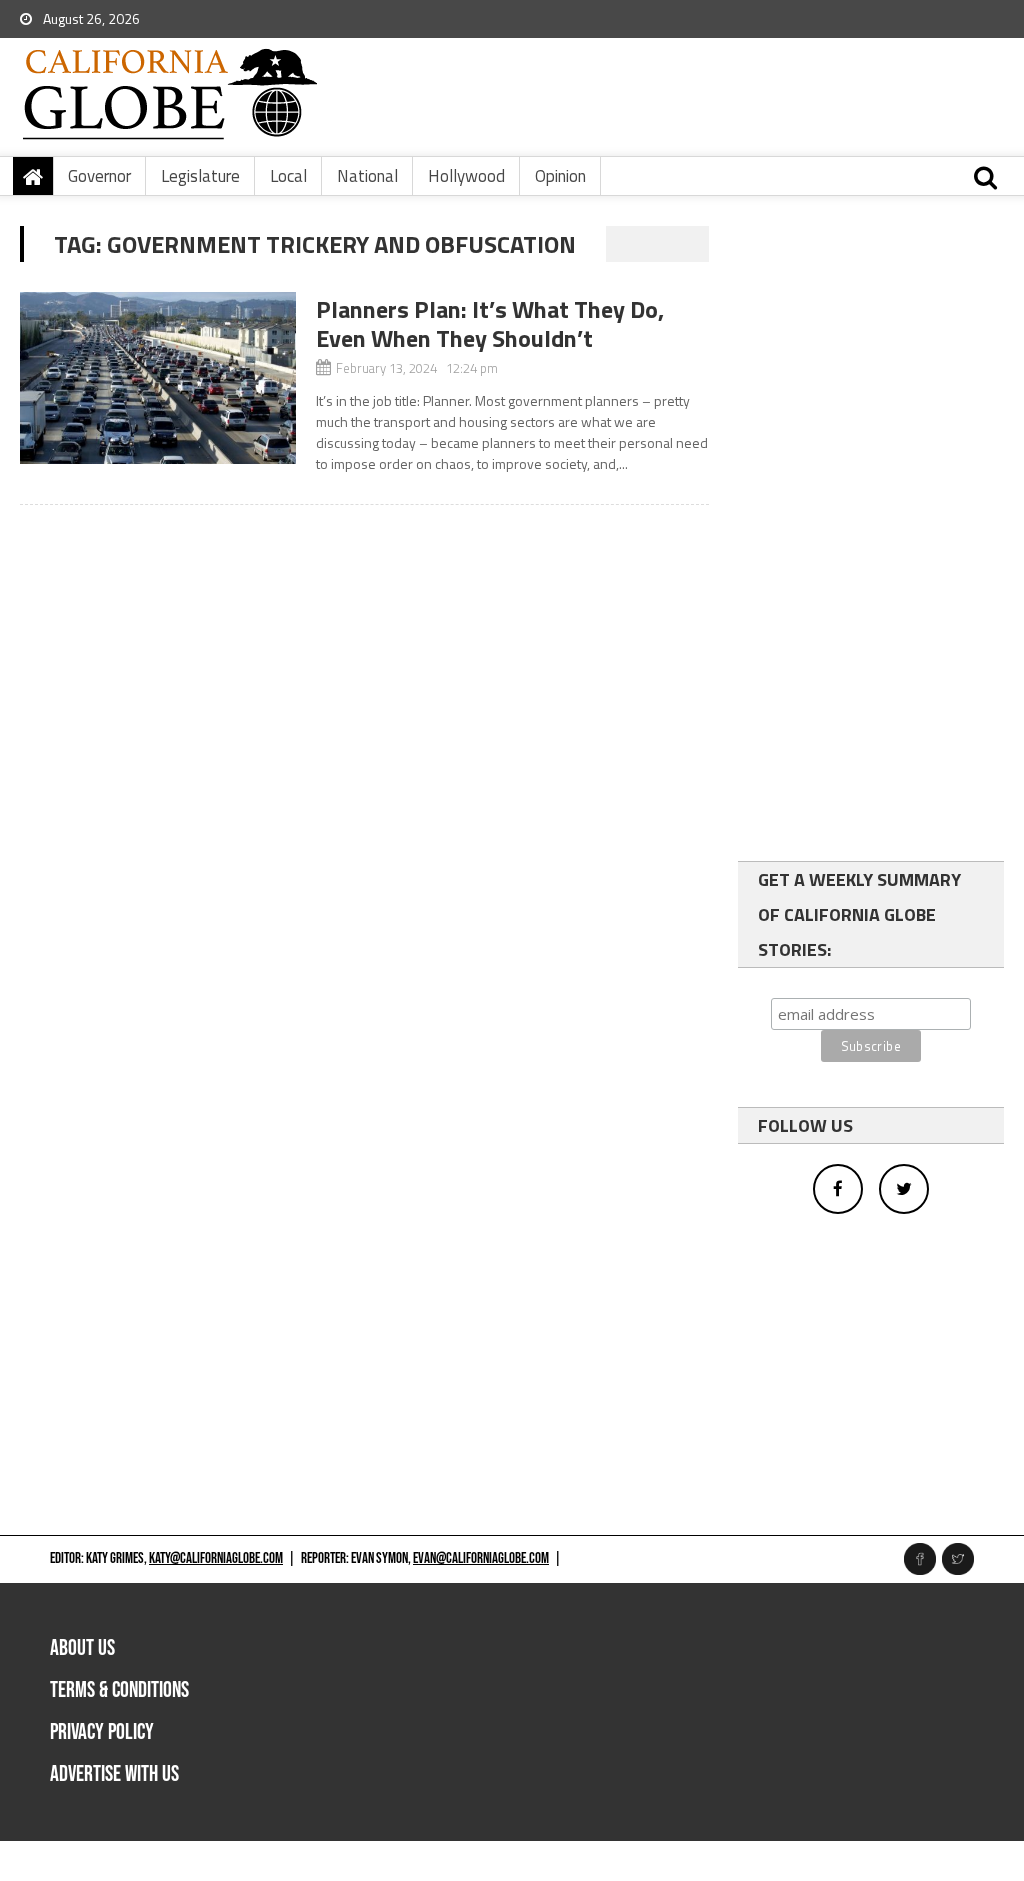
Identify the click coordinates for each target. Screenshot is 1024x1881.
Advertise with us (114, 1774)
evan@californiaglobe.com (481, 1558)
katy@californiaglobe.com (216, 1558)
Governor (99, 176)
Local (288, 176)
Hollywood (466, 176)
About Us (82, 1648)
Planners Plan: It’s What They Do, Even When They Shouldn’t (490, 323)
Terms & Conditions (119, 1690)
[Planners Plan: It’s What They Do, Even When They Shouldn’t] (157, 378)
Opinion (560, 176)
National (367, 176)
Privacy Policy (102, 1732)
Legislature (200, 176)
